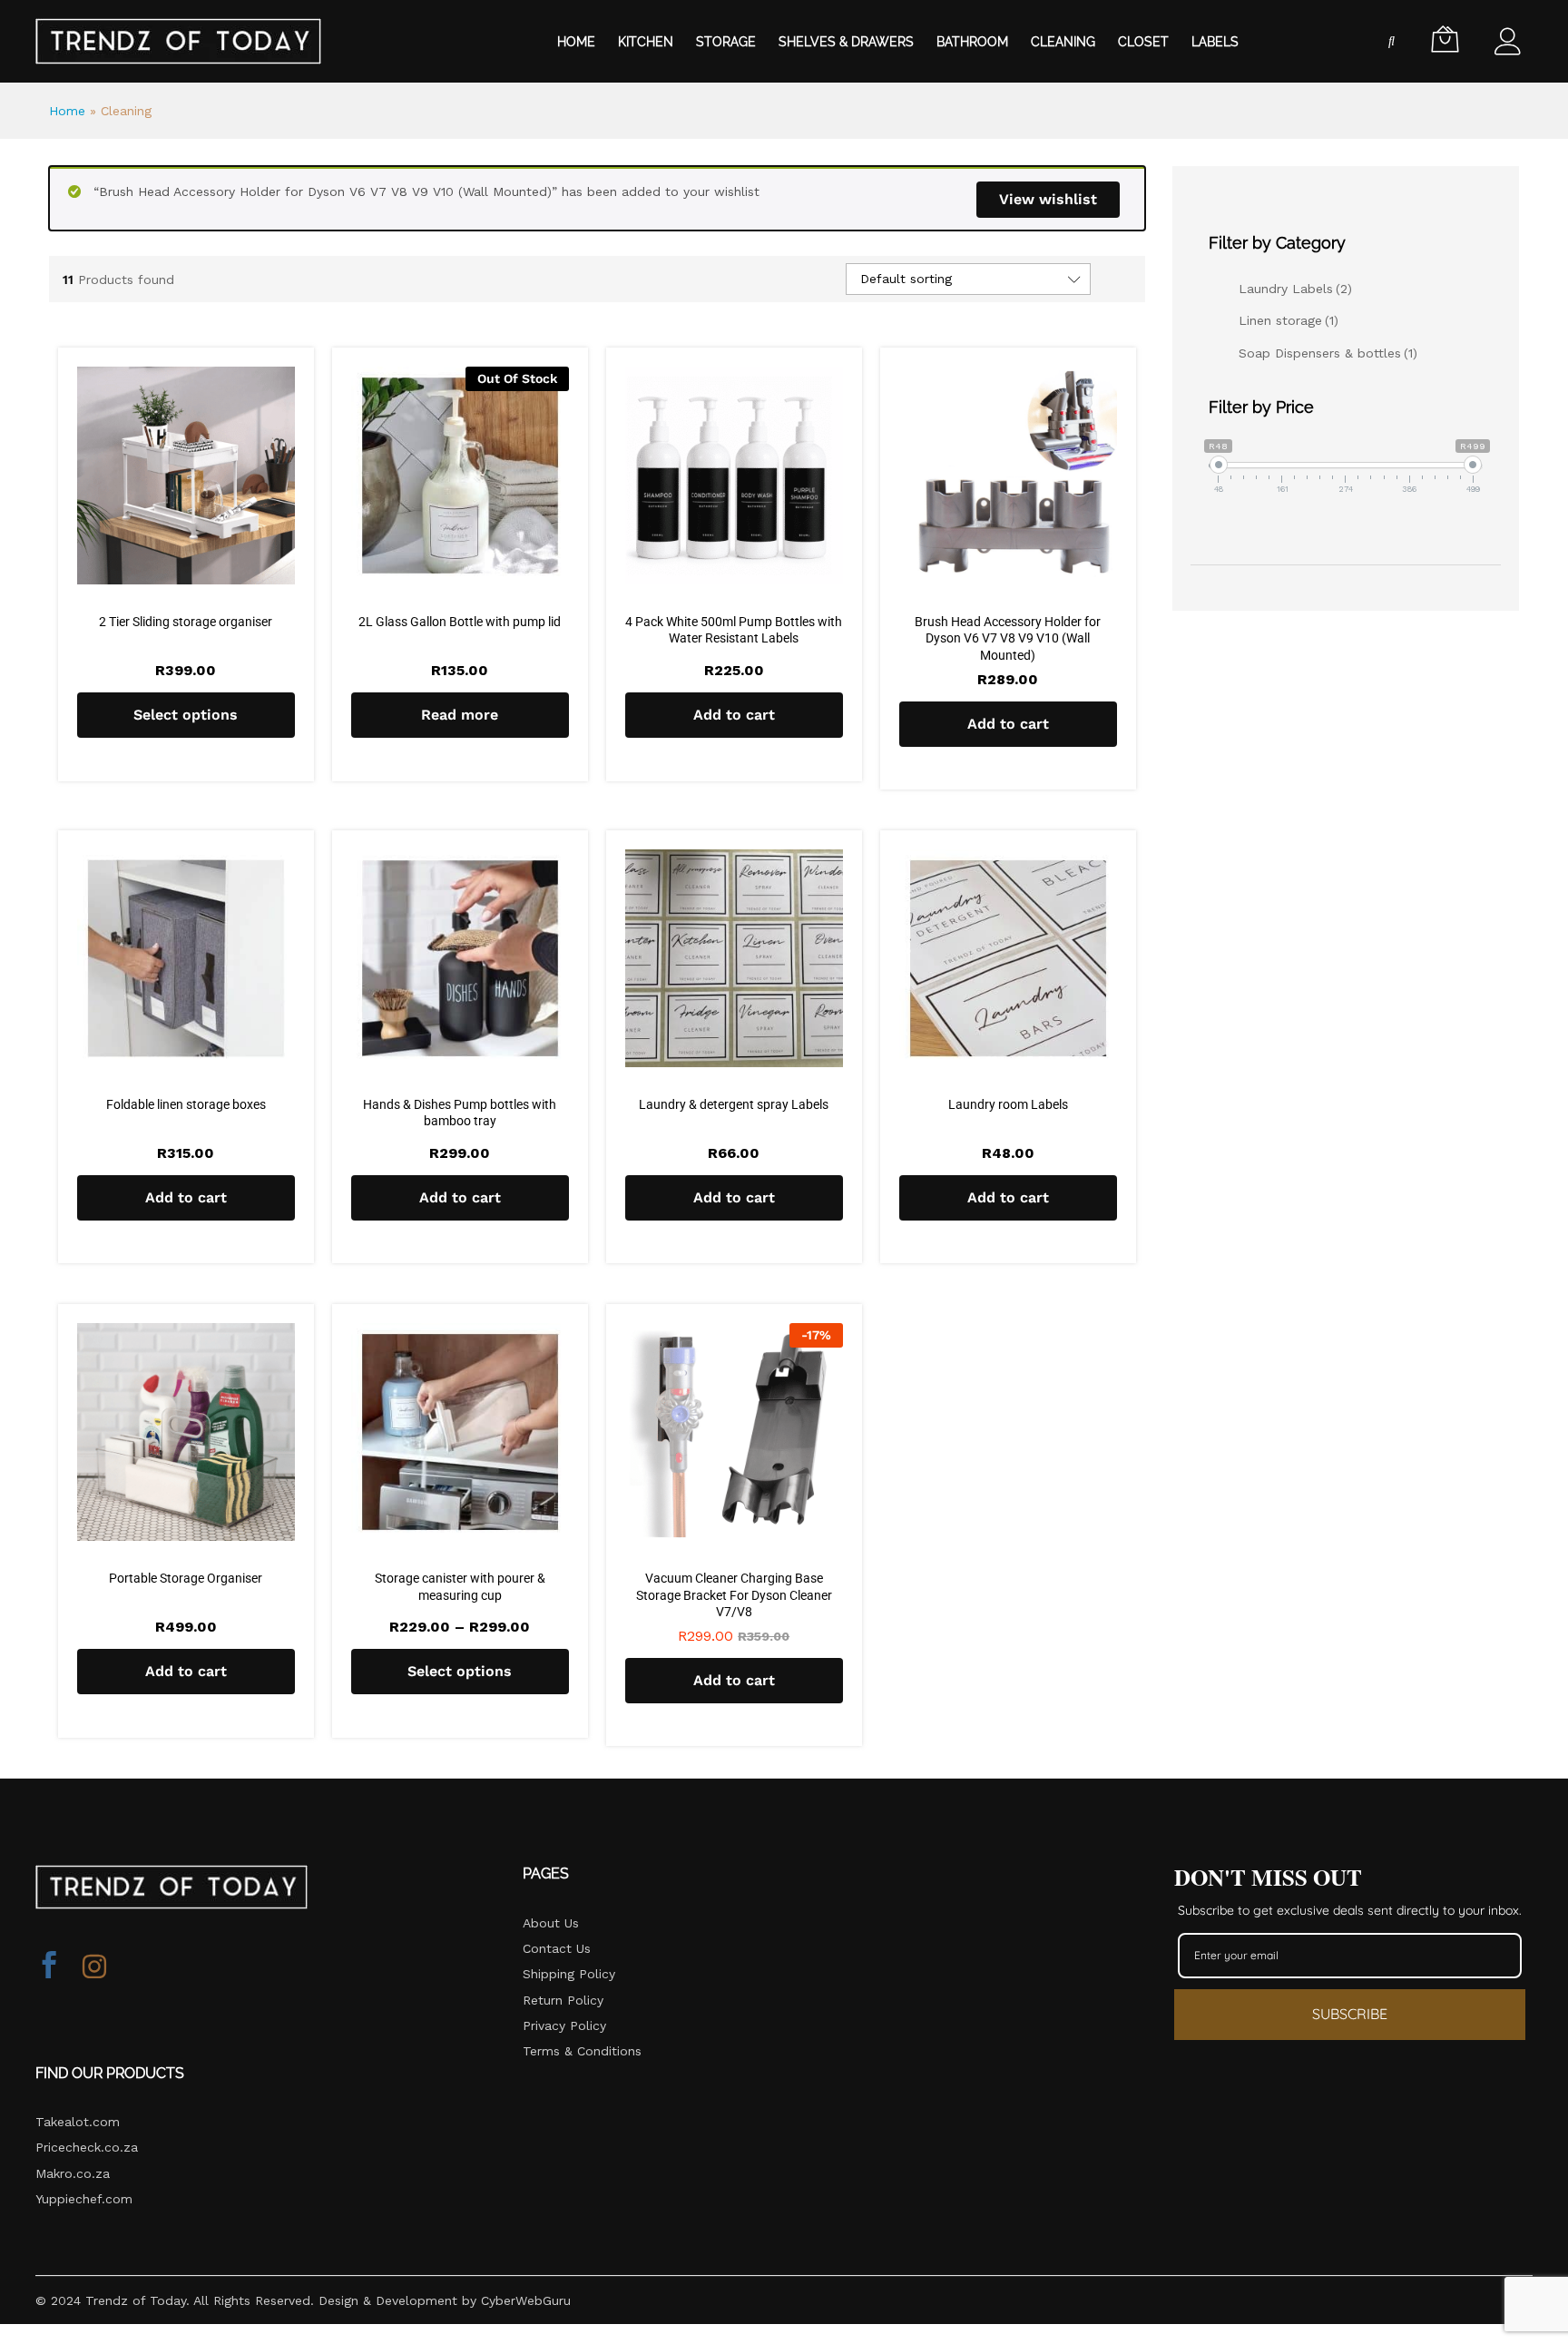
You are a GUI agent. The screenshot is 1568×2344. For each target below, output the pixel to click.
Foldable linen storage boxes (186, 1104)
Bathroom (972, 42)
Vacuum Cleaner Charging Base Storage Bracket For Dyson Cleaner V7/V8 (734, 1594)
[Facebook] (49, 1967)
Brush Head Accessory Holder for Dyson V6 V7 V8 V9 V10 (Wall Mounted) (1008, 638)
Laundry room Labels (1008, 1104)
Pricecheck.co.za (87, 2147)
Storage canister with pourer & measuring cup (460, 1586)
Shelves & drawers (846, 42)
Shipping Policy (569, 1974)
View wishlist (1048, 199)
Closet (1143, 42)
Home (576, 42)
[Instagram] (94, 1967)
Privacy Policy (564, 2025)
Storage (726, 42)
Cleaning (1063, 42)
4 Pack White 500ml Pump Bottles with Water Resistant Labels (734, 630)
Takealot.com (78, 2122)
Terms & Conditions (582, 2051)
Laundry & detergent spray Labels (734, 1104)
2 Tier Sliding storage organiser (186, 622)
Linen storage (1289, 320)
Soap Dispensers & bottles (1328, 353)
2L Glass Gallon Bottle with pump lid (460, 622)
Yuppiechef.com (84, 2199)
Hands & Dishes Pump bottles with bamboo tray (460, 1113)
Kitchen (646, 42)
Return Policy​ (563, 2000)
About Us (551, 1923)
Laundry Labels (1295, 289)
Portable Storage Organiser (186, 1578)
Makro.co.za (73, 2173)
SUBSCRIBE (1350, 2014)
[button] (734, 715)
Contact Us (557, 1948)
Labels (1215, 42)
